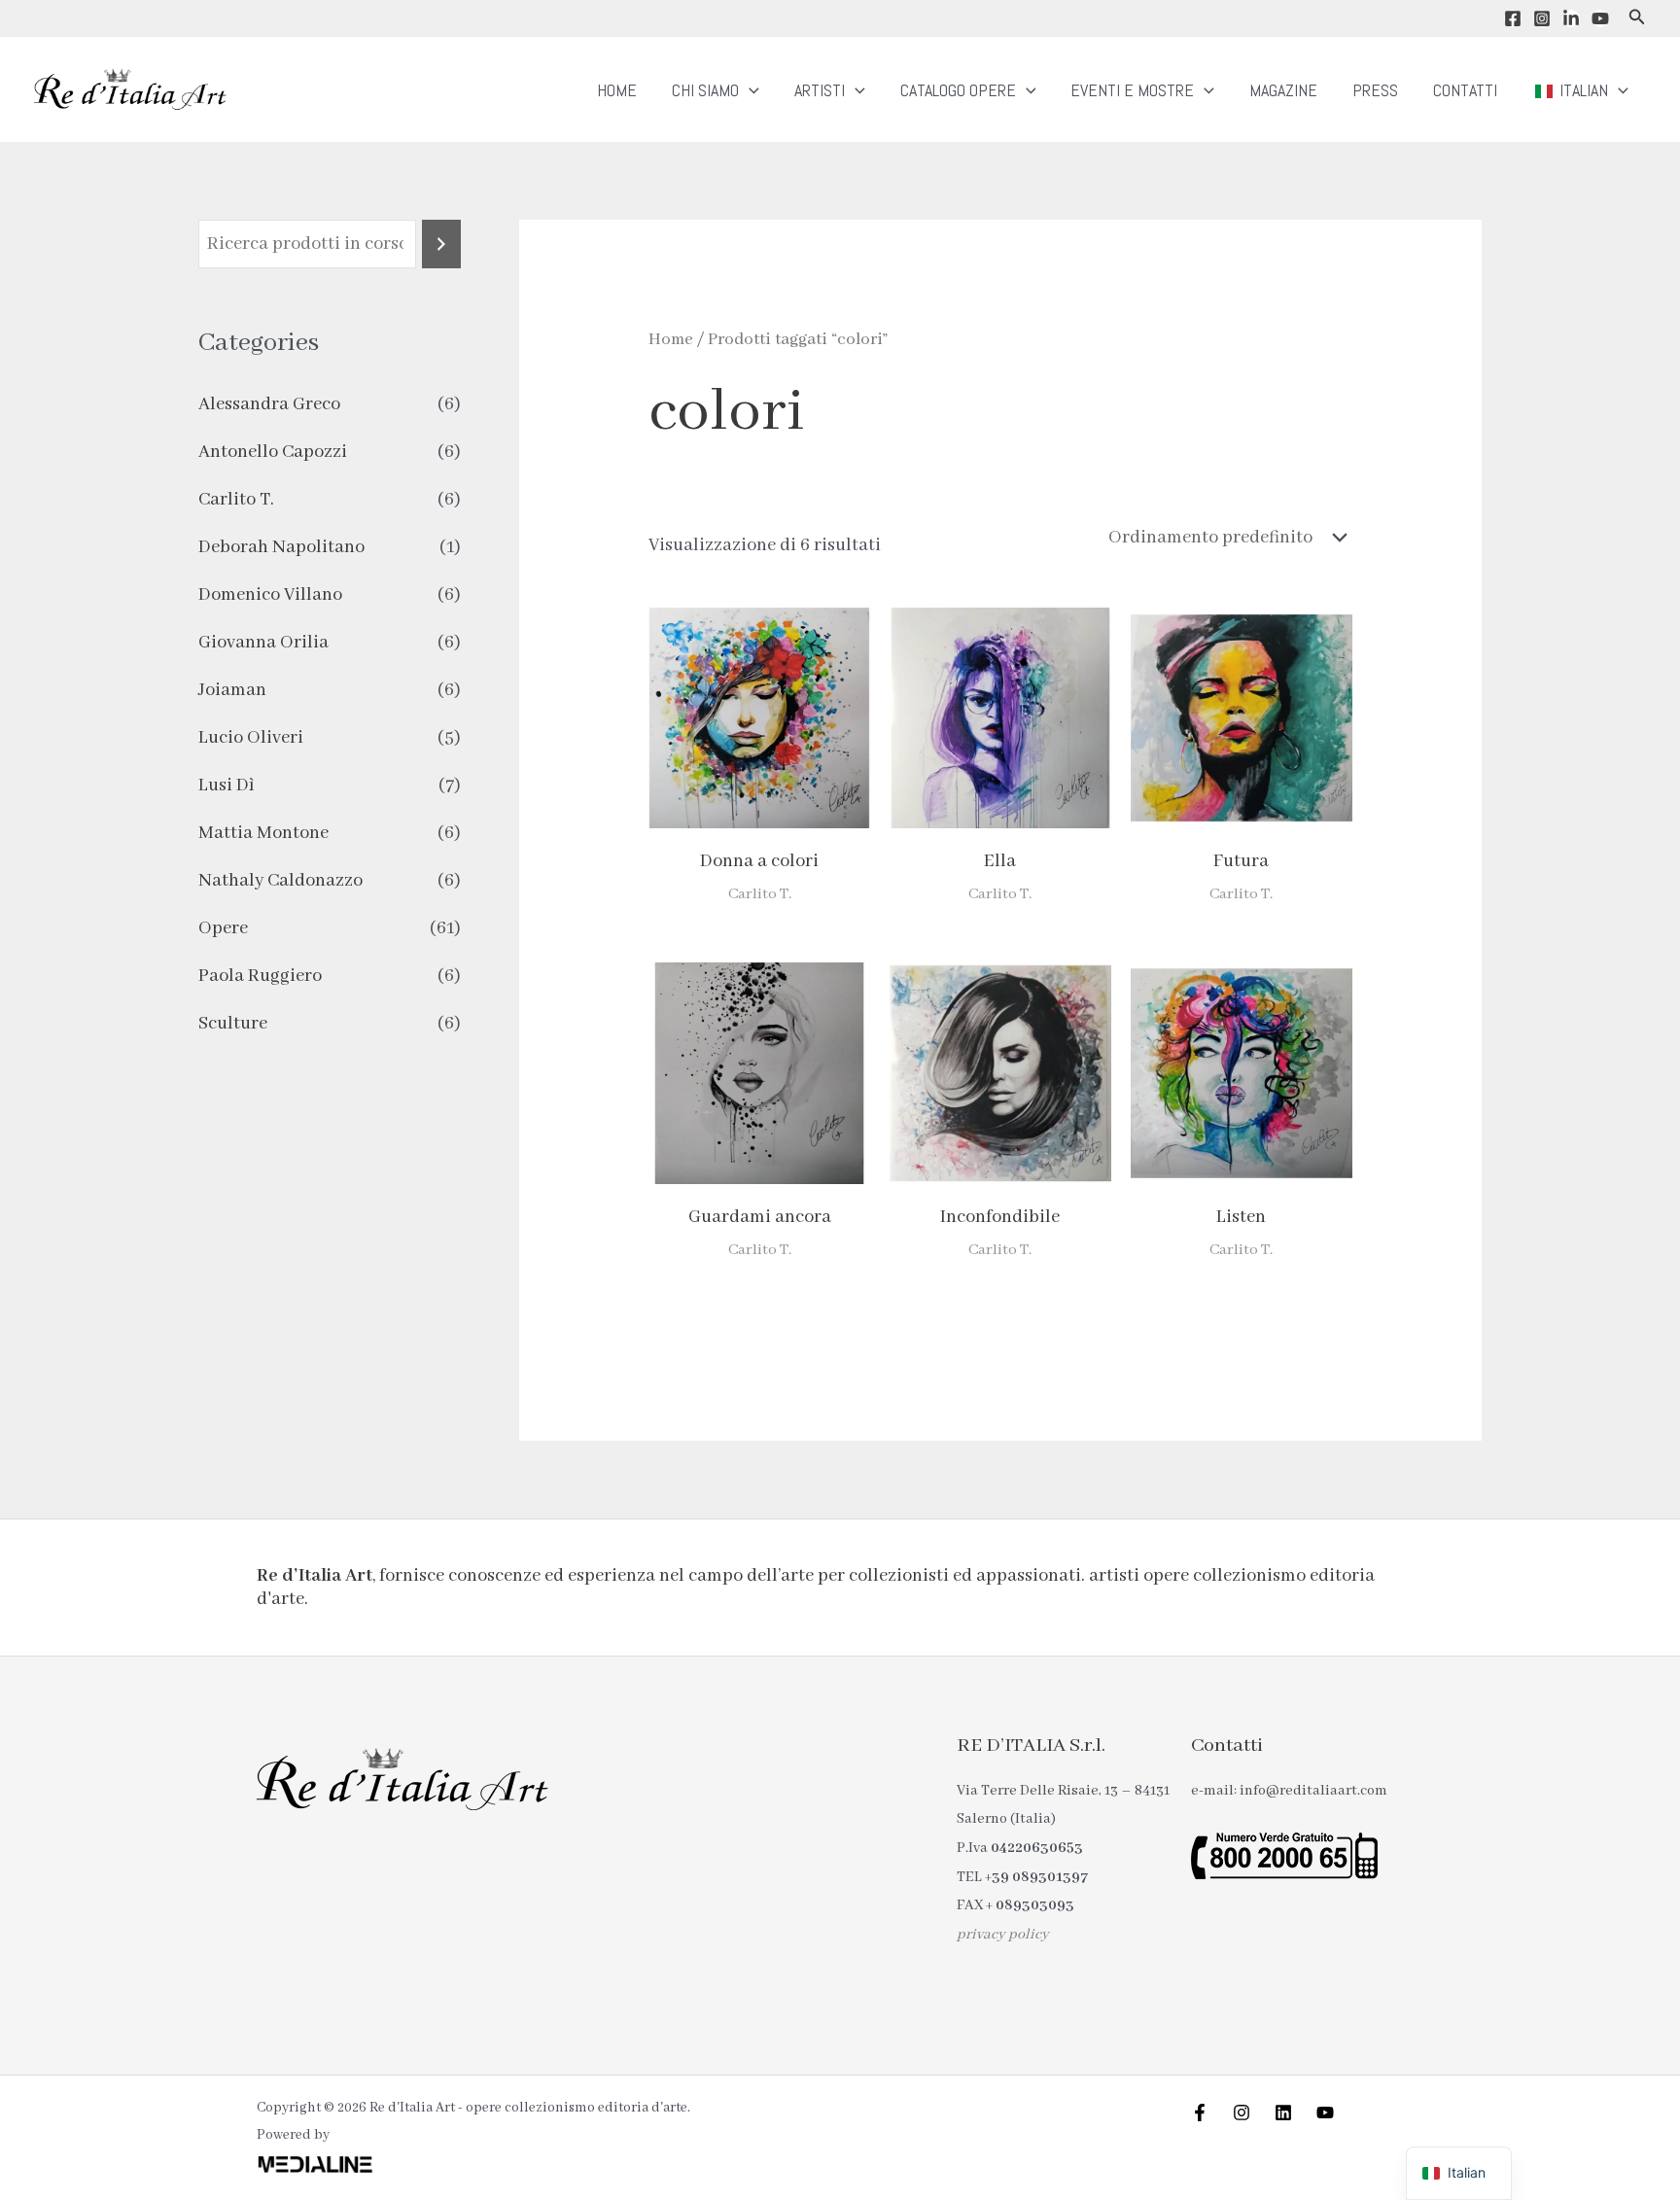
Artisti (820, 90)
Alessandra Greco (269, 404)
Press (1375, 90)
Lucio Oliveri (251, 738)
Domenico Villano (270, 595)
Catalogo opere (958, 90)
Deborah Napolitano (281, 547)
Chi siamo (705, 90)
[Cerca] (441, 244)
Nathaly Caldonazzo (280, 881)
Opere (223, 928)
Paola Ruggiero (260, 976)
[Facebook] (1513, 18)
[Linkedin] (1571, 18)
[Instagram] (1542, 18)
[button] (1637, 18)
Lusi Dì (227, 786)
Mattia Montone (263, 833)
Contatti (1465, 90)
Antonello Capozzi (273, 452)
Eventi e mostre (1132, 90)
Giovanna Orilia (263, 643)
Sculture (233, 1024)
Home (617, 90)
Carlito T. (236, 500)
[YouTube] (1600, 18)
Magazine (1283, 90)
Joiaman (232, 690)
